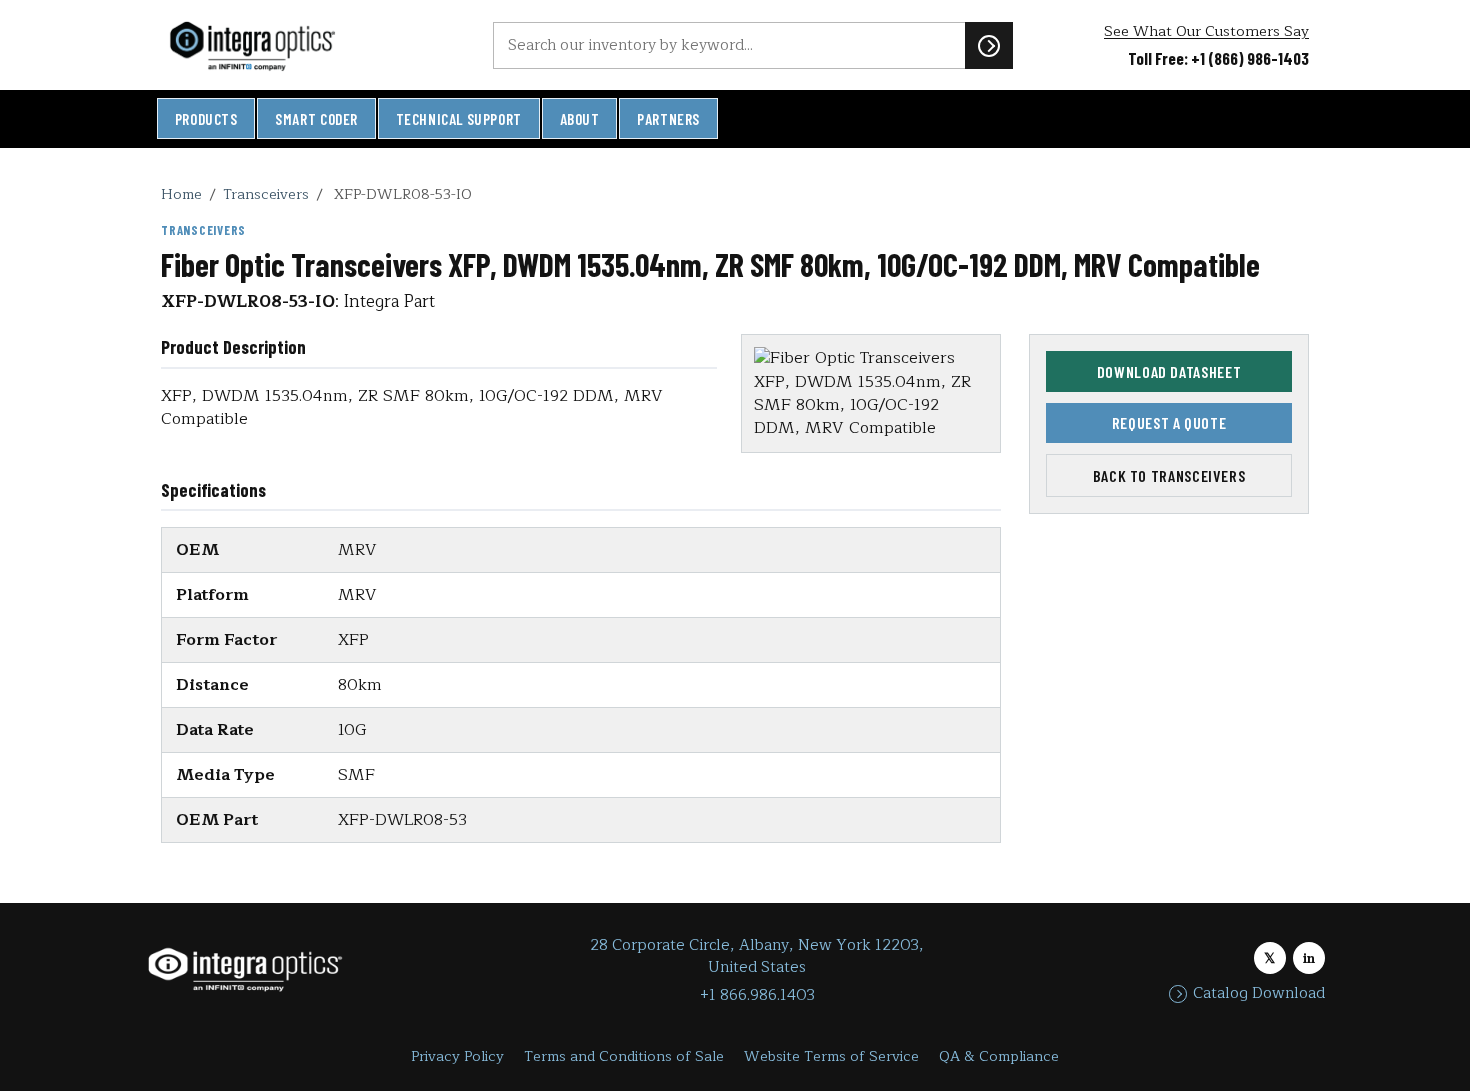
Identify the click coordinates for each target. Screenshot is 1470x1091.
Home (181, 194)
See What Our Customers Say (1206, 31)
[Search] (989, 45)
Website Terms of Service (831, 1056)
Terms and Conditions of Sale (624, 1056)
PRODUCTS (206, 119)
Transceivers (266, 194)
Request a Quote (1169, 422)
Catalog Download (1259, 994)
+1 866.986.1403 (757, 995)
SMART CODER (316, 119)
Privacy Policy (457, 1056)
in (1309, 958)
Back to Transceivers (1169, 475)
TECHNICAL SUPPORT (459, 119)
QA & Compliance (999, 1056)
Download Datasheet (1169, 371)
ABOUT (580, 119)
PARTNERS (668, 119)
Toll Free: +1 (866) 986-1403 (1218, 58)
